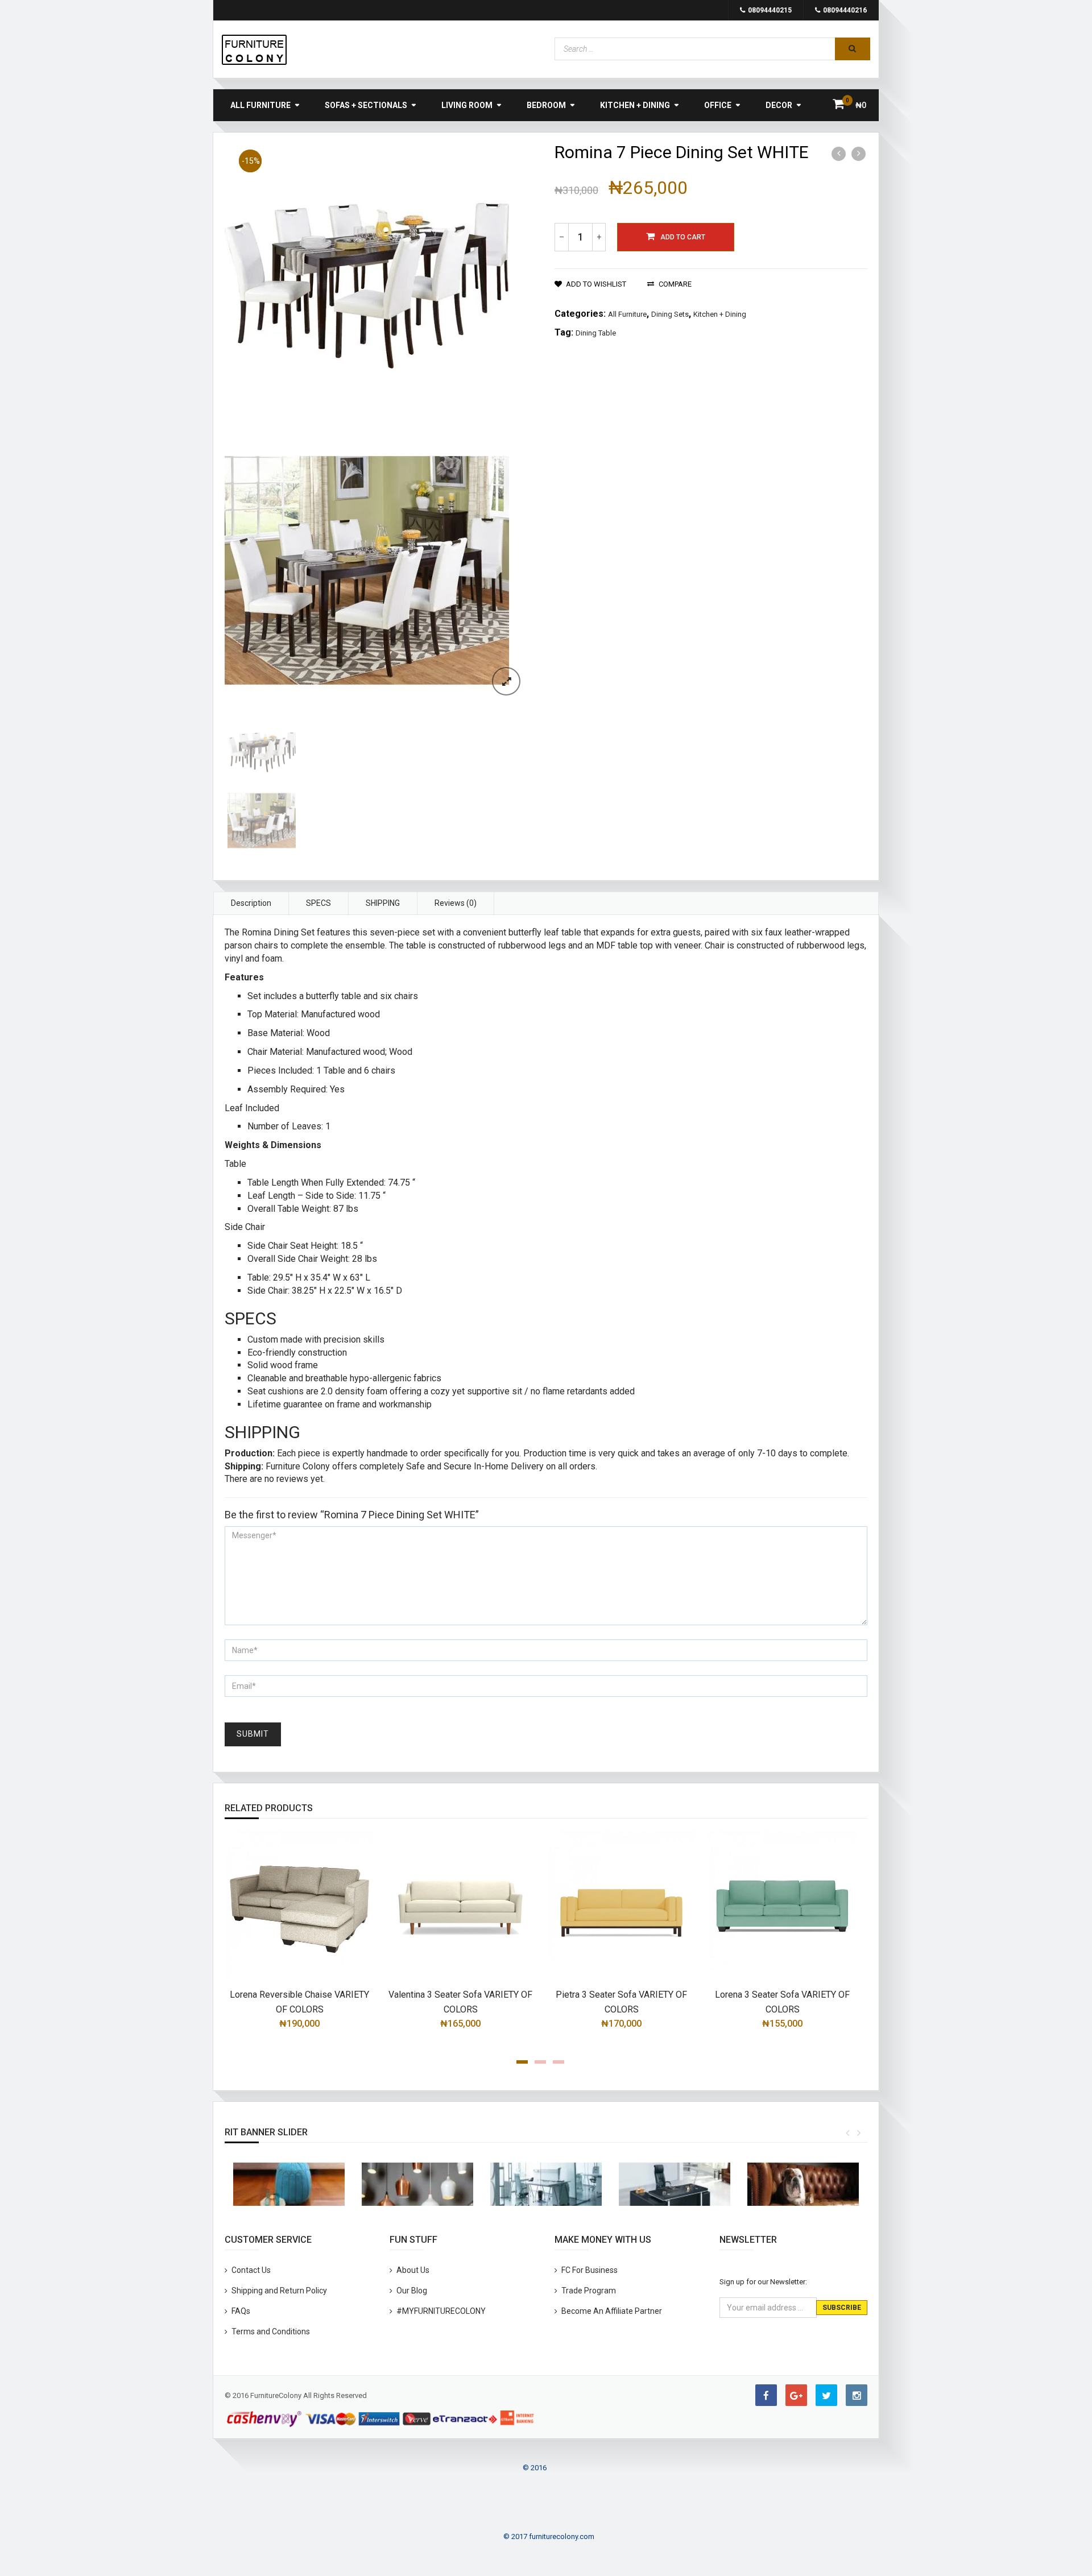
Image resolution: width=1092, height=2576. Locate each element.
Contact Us (251, 2270)
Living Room (467, 105)
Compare (675, 284)
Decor (779, 105)
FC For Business (590, 2270)
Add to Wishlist (596, 284)
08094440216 (845, 10)
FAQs (241, 2311)
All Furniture (260, 105)
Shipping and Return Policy (279, 2291)
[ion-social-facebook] (766, 2395)
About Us (413, 2270)
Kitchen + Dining (635, 105)
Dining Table (596, 333)
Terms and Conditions (271, 2331)
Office (718, 105)
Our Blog (412, 2291)
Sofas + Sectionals (366, 105)
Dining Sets (670, 314)
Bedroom (546, 105)
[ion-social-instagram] (857, 2395)
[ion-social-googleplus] (796, 2395)
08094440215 (770, 10)
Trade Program (589, 2291)
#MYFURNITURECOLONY (441, 2311)
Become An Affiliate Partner (612, 2311)
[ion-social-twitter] (826, 2395)
